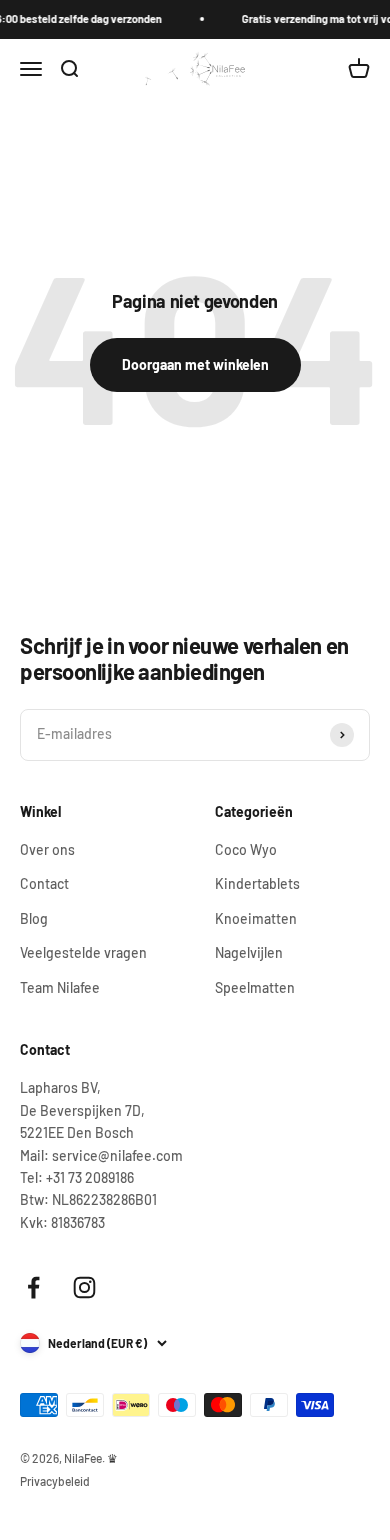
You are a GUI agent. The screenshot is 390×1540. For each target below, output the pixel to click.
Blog (34, 918)
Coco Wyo (246, 849)
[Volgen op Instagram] (84, 1287)
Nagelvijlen (249, 952)
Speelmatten (255, 987)
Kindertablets (257, 883)
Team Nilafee (60, 987)
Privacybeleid (55, 1481)
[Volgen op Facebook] (33, 1287)
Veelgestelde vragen (83, 952)
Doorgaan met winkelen (195, 364)
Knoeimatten (256, 918)
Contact (44, 883)
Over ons (47, 849)
